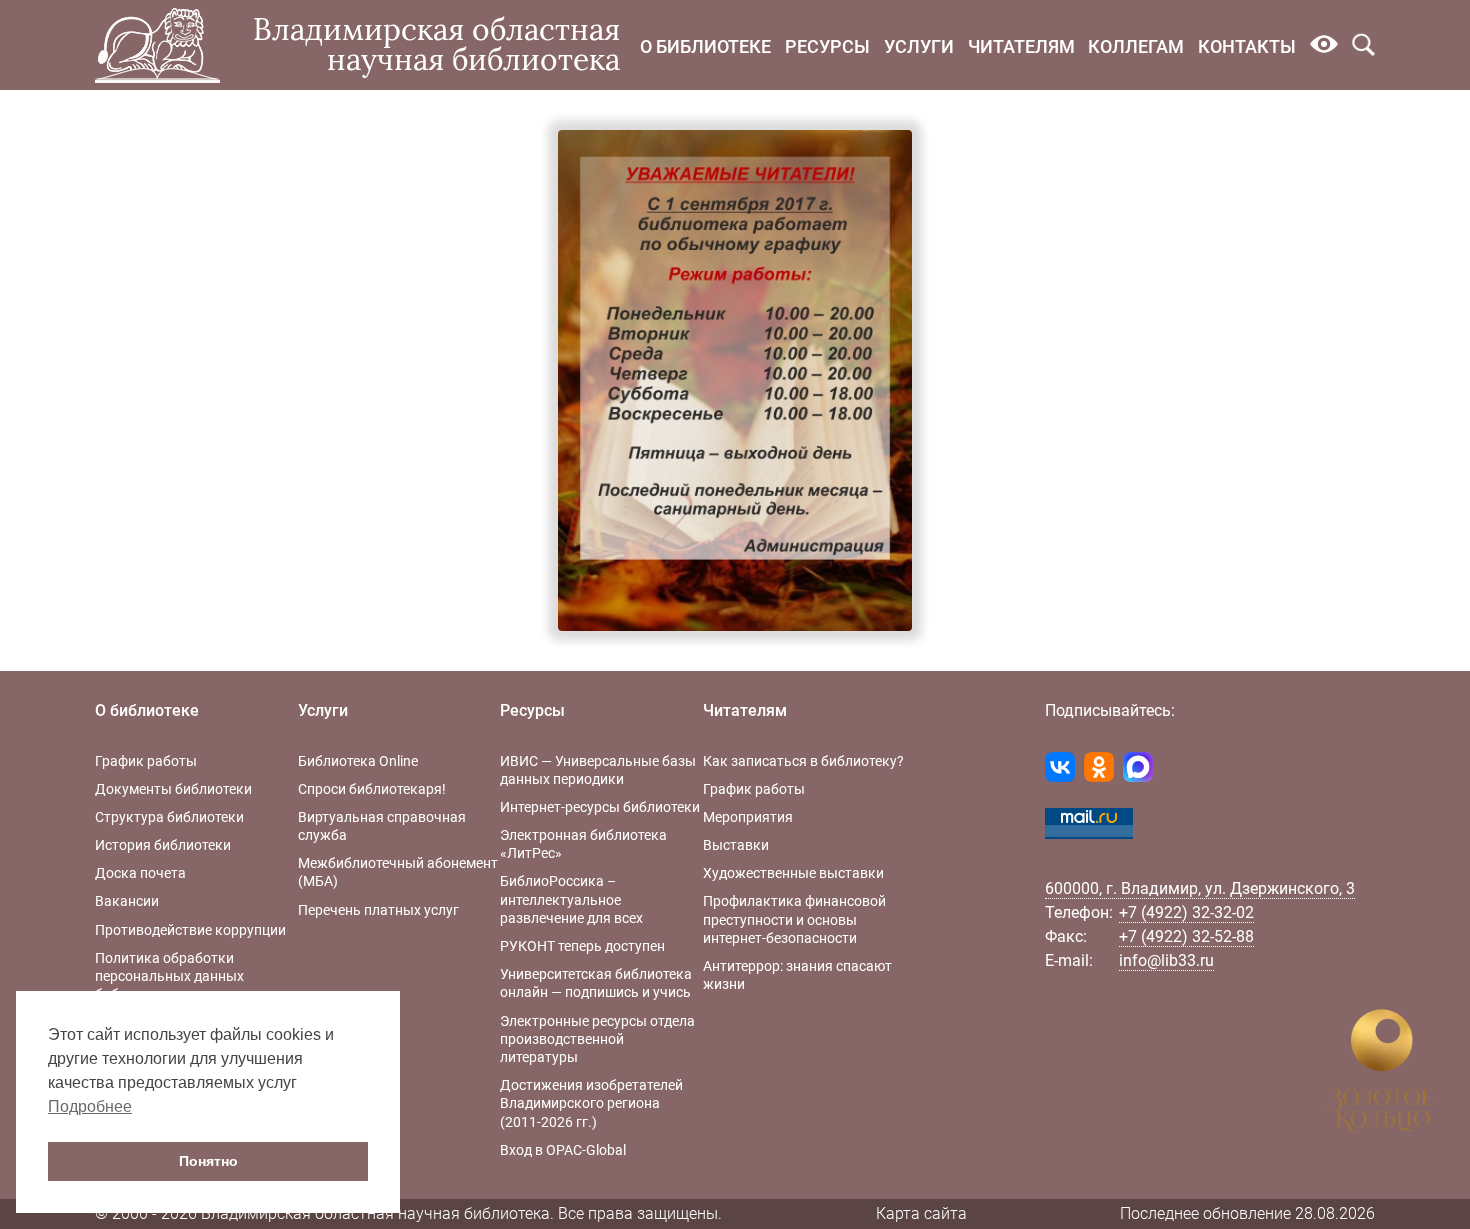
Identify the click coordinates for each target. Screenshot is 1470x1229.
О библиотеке (705, 46)
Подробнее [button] (90, 1106)
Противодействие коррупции (190, 930)
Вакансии (127, 901)
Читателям (1021, 46)
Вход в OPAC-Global (563, 1150)
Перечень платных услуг (378, 910)
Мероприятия (748, 817)
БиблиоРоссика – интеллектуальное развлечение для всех (571, 899)
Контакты (1247, 46)
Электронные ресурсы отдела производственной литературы (597, 1039)
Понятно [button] (208, 1161)
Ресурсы (827, 46)
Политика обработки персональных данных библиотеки (169, 976)
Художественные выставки (793, 873)
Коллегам (1136, 46)
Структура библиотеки (169, 817)
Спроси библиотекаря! (372, 789)
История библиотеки (163, 845)
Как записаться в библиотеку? (803, 761)
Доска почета (140, 873)
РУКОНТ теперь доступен (582, 946)
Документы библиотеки (173, 789)
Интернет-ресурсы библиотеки (600, 807)
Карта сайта (921, 1213)
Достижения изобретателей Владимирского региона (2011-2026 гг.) (591, 1103)
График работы (146, 761)
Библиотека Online (358, 761)
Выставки (736, 845)
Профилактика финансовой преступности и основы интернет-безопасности (794, 919)
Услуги (919, 46)
